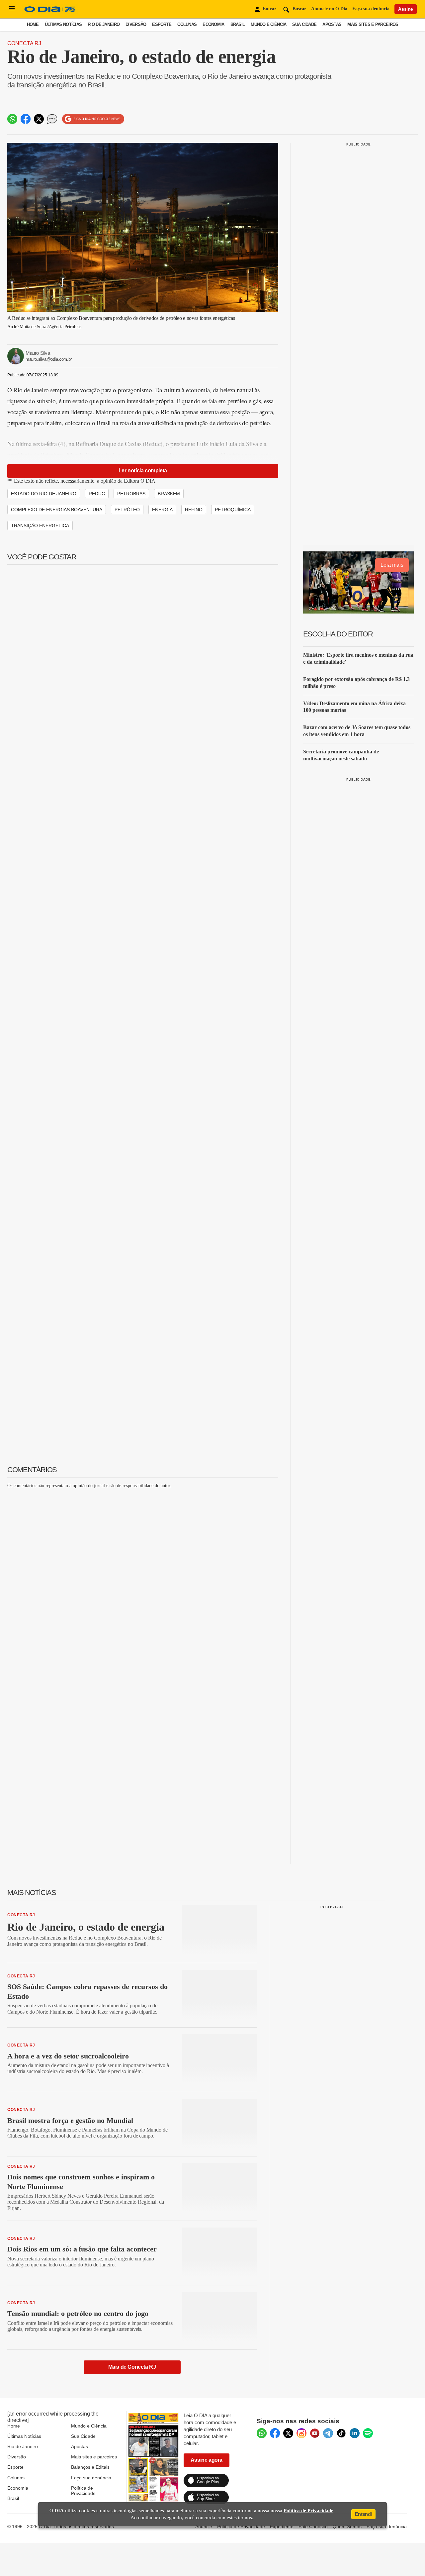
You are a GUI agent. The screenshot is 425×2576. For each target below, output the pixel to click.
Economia (213, 24)
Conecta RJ (24, 43)
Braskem (169, 494)
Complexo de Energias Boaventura (57, 510)
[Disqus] (143, 1577)
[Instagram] (301, 2433)
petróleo (127, 510)
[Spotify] (368, 2433)
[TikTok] (341, 2433)
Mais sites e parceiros (94, 2457)
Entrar (269, 9)
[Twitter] (288, 2433)
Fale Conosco (313, 2527)
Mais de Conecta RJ (132, 2367)
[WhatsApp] (262, 2433)
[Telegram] (328, 2433)
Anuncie (204, 2527)
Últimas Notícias (63, 24)
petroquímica (233, 510)
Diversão (136, 24)
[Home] (50, 12)
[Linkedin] (355, 2433)
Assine (406, 9)
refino (194, 510)
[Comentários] (52, 119)
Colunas (187, 24)
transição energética (40, 525)
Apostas (332, 24)
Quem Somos (347, 2527)
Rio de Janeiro (104, 24)
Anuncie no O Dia (329, 9)
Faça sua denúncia (371, 9)
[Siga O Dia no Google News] (93, 119)
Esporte (162, 24)
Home (33, 24)
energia (162, 510)
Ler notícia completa (143, 471)
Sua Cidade (304, 24)
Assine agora (207, 2460)
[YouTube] (315, 2433)
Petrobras (131, 494)
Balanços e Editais (90, 2467)
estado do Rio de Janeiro (44, 494)
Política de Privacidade (83, 2491)
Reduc (97, 494)
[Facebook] (275, 2433)
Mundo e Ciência (268, 24)
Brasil (238, 24)
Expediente (282, 2527)
